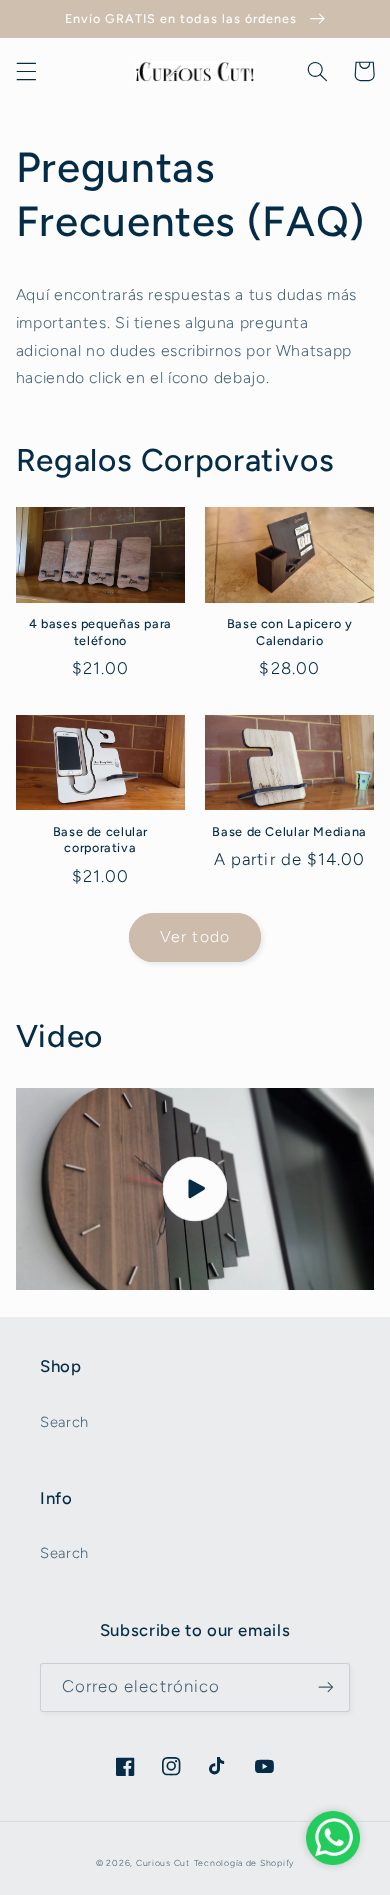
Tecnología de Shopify (244, 1863)
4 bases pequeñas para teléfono (100, 631)
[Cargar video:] (195, 1189)
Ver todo (194, 936)
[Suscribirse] (326, 1687)
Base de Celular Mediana (289, 831)
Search (64, 1422)
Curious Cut (163, 1863)
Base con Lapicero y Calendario (290, 631)
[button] (26, 71)
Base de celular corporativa (100, 839)
